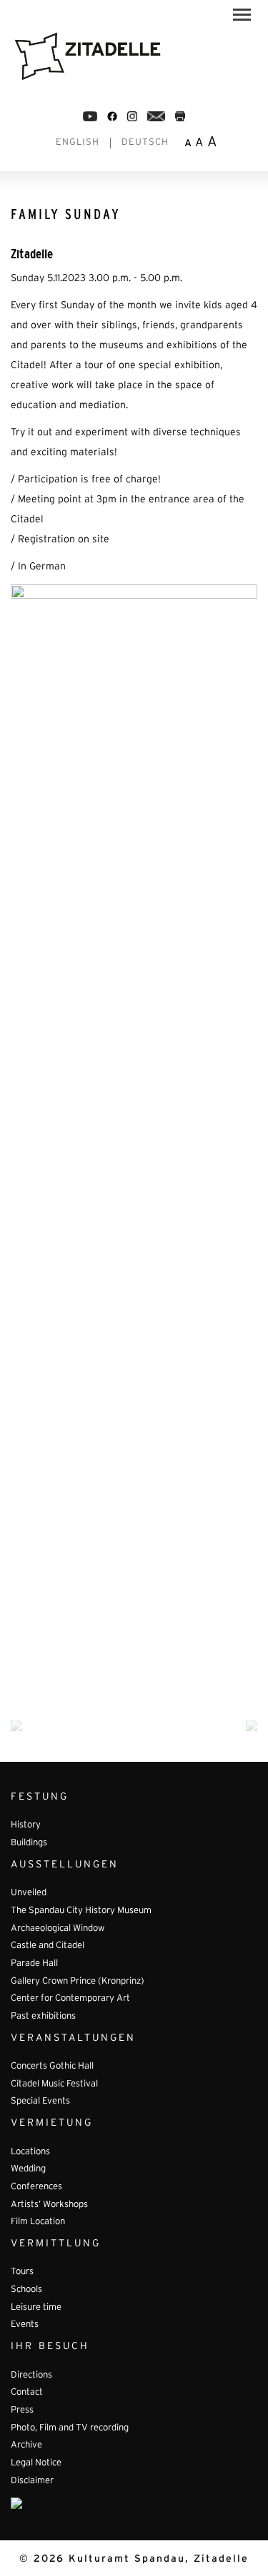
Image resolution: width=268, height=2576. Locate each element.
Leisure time (36, 2308)
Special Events (40, 2101)
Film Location (38, 2222)
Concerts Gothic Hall (52, 2067)
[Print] (180, 116)
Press (22, 2410)
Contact (27, 2393)
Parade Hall (34, 1964)
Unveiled (29, 1893)
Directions (31, 2375)
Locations (30, 2152)
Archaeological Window (58, 1929)
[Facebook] (90, 116)
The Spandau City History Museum (81, 1911)
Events (25, 2325)
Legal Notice (36, 2463)
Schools (26, 2290)
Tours (22, 2272)
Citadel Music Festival (54, 2084)
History (26, 1825)
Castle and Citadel (48, 1946)
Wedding (28, 2169)
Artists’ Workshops (49, 2205)
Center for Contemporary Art (70, 1999)
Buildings (29, 1843)
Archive (26, 2445)
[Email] (156, 116)
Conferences (36, 2187)
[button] (242, 17)
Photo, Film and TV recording (70, 2428)
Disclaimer (32, 2481)
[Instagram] (132, 116)
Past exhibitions (43, 2017)
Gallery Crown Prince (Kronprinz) (78, 1982)
